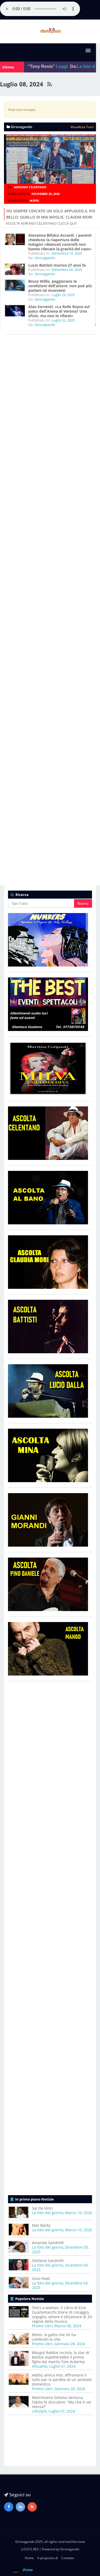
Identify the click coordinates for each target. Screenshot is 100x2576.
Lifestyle (39, 2411)
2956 (36, 200)
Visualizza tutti (82, 127)
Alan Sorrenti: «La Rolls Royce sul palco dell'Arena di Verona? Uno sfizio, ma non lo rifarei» (59, 311)
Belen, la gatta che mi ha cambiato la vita (54, 2337)
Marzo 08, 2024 (68, 2326)
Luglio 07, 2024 (62, 2366)
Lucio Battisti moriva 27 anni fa (57, 265)
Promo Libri (42, 2326)
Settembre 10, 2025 (67, 253)
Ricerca (83, 903)
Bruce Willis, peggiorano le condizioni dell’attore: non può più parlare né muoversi (60, 286)
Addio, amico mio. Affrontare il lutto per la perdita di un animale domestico (62, 2380)
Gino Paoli (41, 2278)
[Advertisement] (50, 556)
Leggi (55, 66)
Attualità (40, 2366)
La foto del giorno (48, 2213)
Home (29, 2558)
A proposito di (48, 2558)
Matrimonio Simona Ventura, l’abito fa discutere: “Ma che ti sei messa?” (62, 2402)
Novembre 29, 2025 (46, 194)
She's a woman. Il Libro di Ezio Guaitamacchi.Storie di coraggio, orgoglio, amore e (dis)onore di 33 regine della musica (62, 2314)
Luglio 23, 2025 (63, 295)
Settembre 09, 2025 (67, 270)
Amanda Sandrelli (48, 2243)
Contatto (68, 2558)
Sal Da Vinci (42, 2208)
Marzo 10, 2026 (79, 2213)
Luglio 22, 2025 (63, 320)
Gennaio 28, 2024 (70, 2344)
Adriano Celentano (30, 187)
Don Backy (41, 2225)
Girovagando (45, 258)
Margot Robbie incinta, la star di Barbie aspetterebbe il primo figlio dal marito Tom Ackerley (61, 2357)
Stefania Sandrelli (48, 2261)
